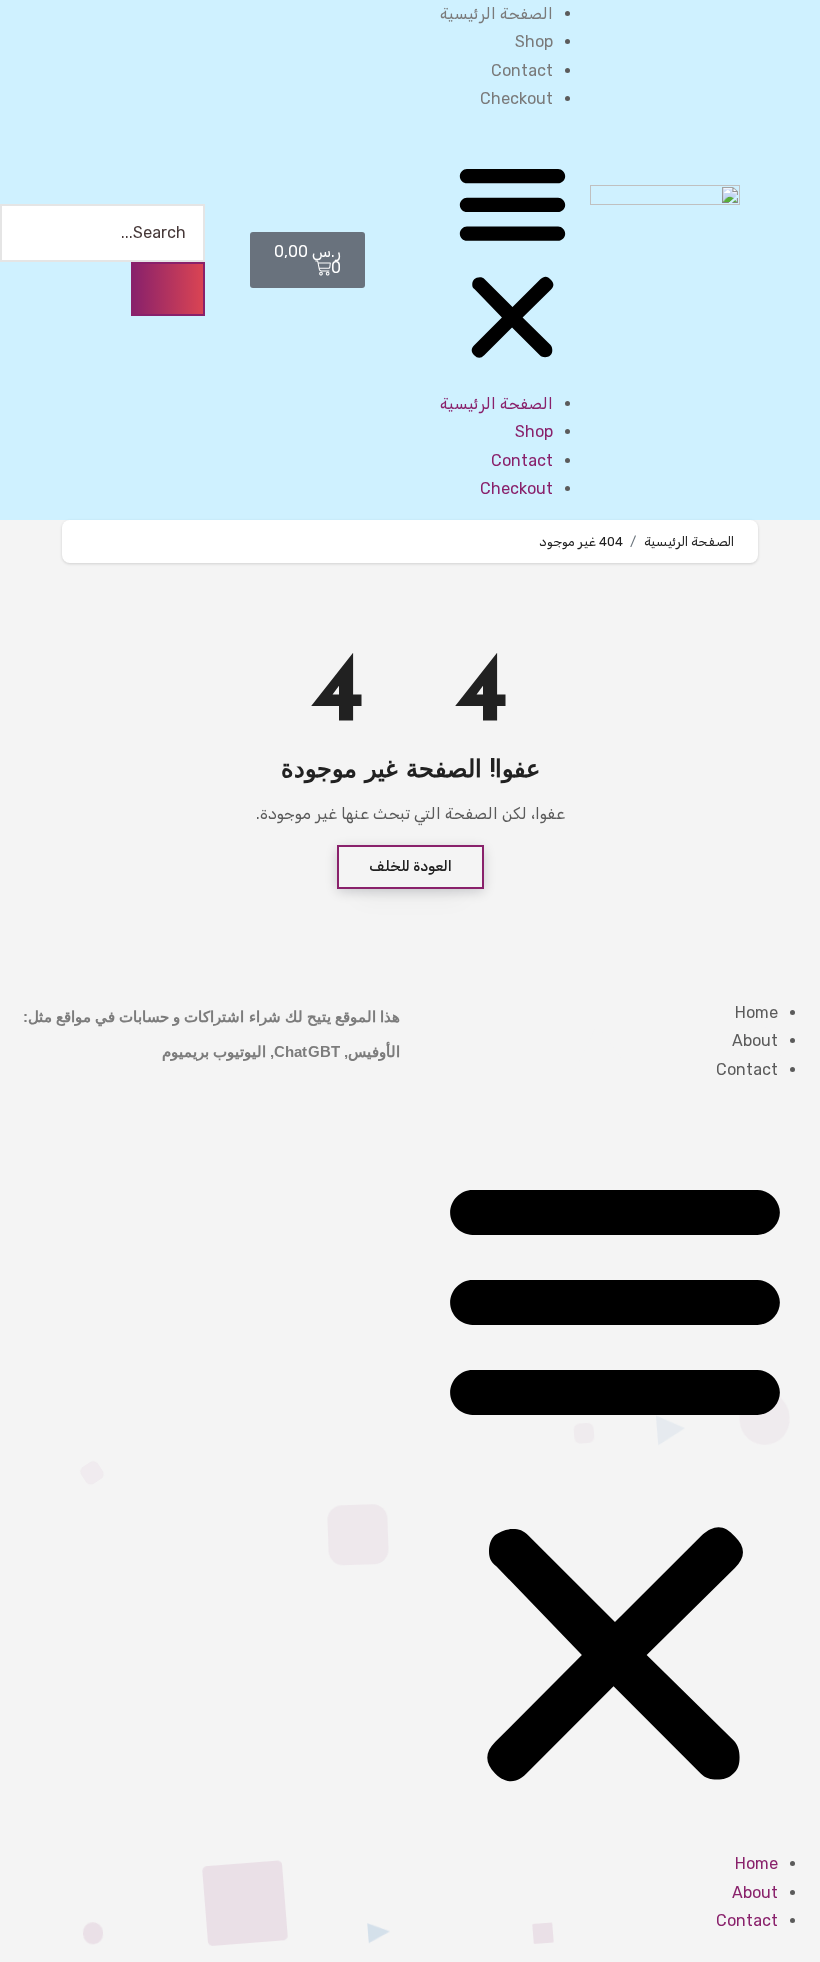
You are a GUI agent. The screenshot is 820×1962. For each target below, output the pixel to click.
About (755, 1040)
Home (756, 1012)
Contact (522, 70)
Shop (534, 41)
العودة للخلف (410, 866)
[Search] (168, 289)
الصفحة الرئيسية (496, 13)
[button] (512, 260)
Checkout (516, 98)
